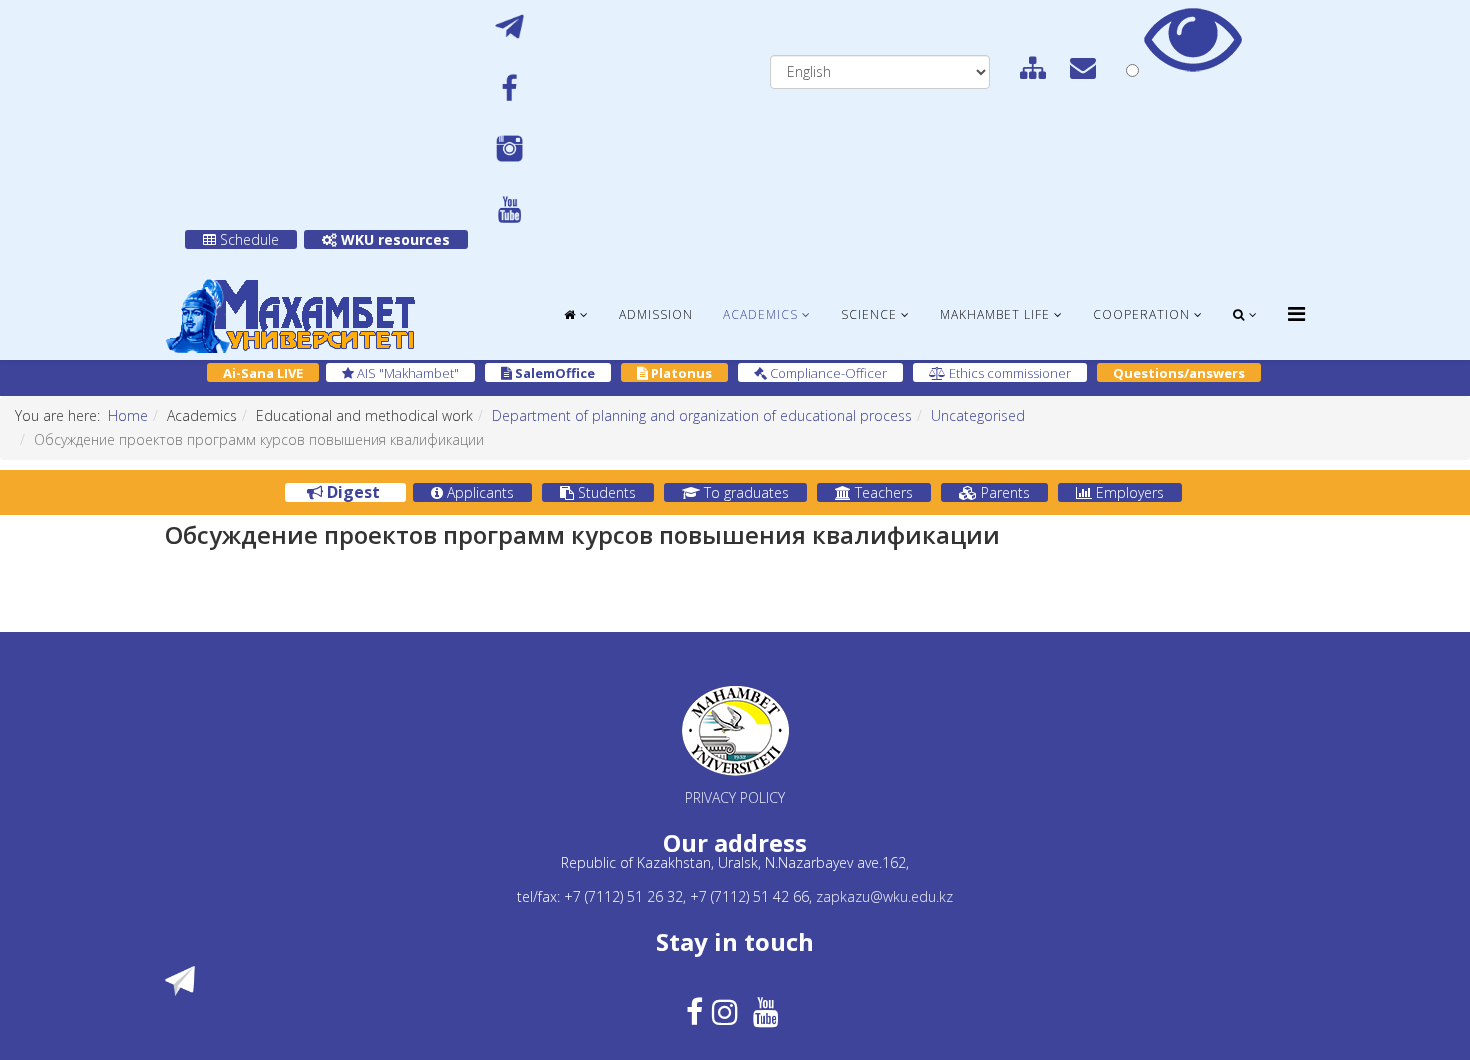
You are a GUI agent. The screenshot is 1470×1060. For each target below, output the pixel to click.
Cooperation (1141, 314)
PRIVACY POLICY (735, 797)
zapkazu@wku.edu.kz (884, 896)
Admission (656, 314)
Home (128, 415)
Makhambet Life (995, 314)
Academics (760, 314)
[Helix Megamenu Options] (1296, 313)
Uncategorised (978, 415)
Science (869, 314)
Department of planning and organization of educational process (702, 415)
